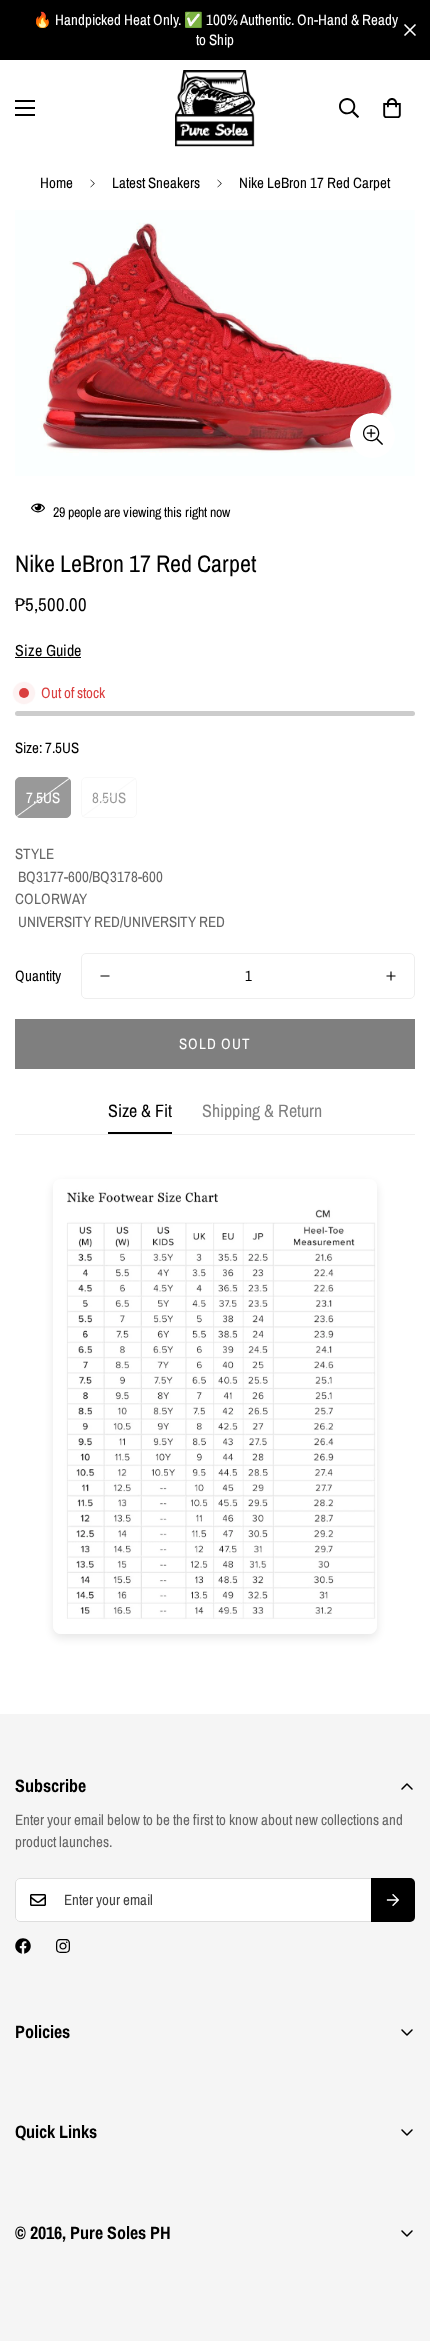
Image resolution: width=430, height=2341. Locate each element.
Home (56, 182)
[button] (392, 108)
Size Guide (48, 650)
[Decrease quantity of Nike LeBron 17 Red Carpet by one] (105, 976)
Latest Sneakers (156, 182)
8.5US (109, 797)
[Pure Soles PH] (215, 108)
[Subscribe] (393, 1900)
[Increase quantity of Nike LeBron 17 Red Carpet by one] (391, 976)
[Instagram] (63, 1946)
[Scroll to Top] (394, 2235)
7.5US (43, 797)
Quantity (38, 975)
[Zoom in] (372, 435)
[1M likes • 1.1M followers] (23, 1946)
